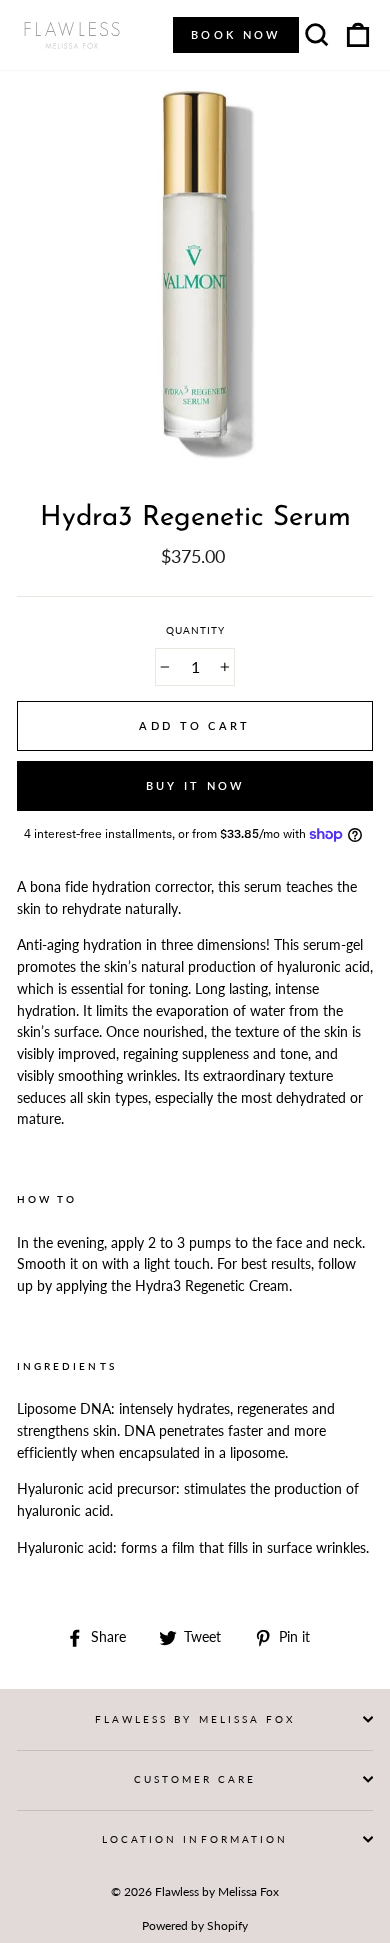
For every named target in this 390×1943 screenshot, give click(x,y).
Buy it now (195, 785)
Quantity (195, 630)
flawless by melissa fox (195, 1719)
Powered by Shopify (195, 1925)
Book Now (235, 34)
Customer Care (195, 1779)
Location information (195, 1839)
